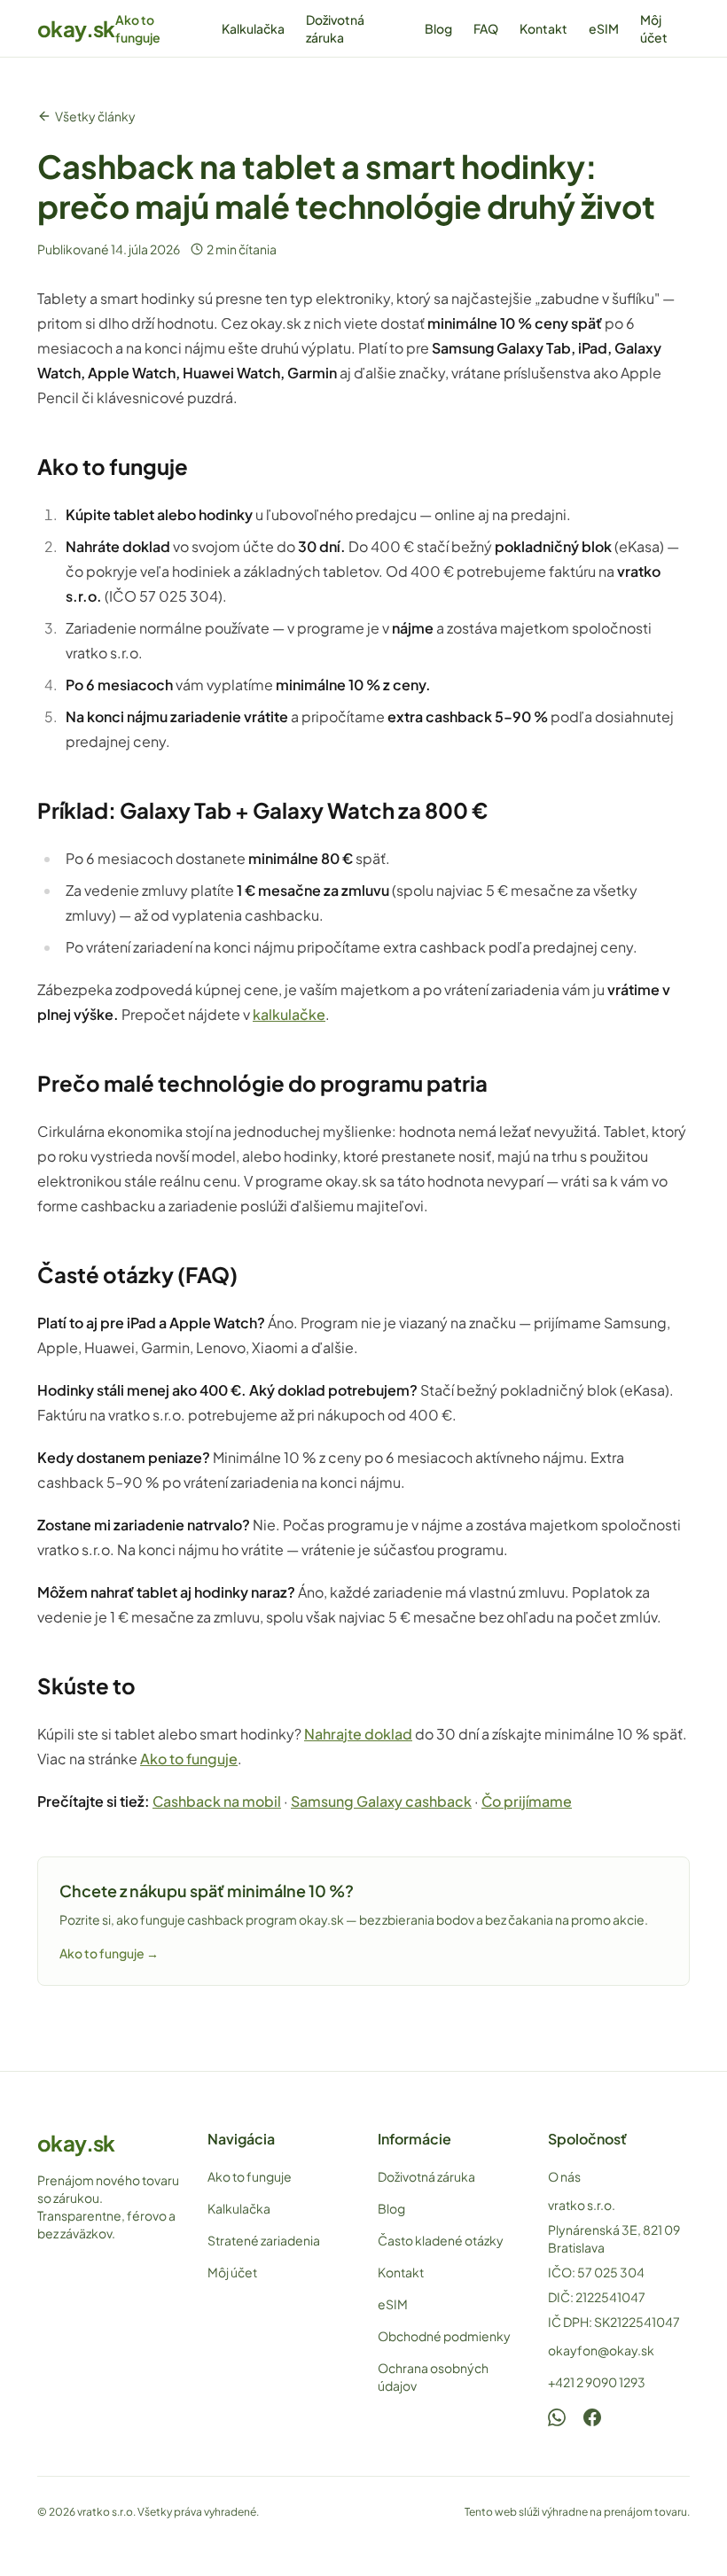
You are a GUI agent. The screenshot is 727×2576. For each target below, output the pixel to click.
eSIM (604, 28)
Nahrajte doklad (358, 1734)
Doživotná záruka (335, 28)
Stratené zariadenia (264, 2240)
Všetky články (95, 116)
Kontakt (543, 28)
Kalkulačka (253, 28)
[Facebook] (592, 2417)
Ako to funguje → (109, 1953)
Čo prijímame (527, 1801)
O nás (564, 2176)
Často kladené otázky (441, 2240)
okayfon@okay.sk (601, 2350)
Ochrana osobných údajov (433, 2377)
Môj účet (654, 28)
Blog (438, 28)
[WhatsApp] (557, 2417)
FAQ (486, 28)
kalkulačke (289, 1014)
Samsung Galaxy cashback (381, 1801)
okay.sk (76, 28)
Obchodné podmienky (444, 2336)
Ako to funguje (138, 28)
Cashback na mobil (217, 1801)
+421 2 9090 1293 (597, 2382)
